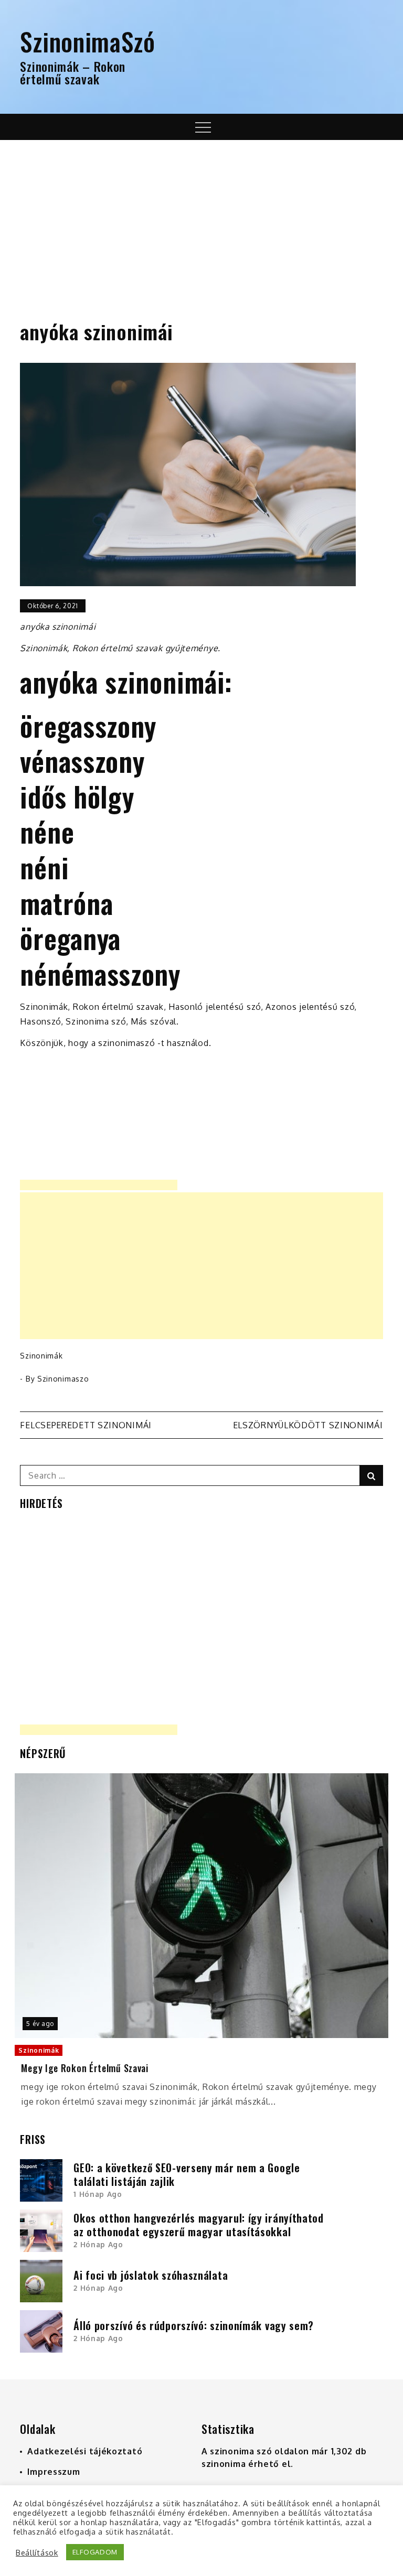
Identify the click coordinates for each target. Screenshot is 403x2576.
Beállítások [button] (37, 2552)
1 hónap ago (98, 2194)
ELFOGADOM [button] (95, 2552)
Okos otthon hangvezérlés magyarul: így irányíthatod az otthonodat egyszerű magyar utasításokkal (199, 2225)
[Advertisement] (201, 219)
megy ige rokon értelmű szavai (84, 2068)
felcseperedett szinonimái (86, 1425)
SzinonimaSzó (87, 41)
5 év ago (40, 2024)
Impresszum (54, 2472)
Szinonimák (41, 1356)
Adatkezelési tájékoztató (85, 2451)
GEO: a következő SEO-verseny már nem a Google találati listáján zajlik (187, 2174)
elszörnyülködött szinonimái (308, 1425)
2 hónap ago (98, 2244)
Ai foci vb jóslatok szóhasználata (151, 2275)
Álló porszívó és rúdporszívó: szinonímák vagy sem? (194, 2325)
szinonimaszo (63, 1379)
